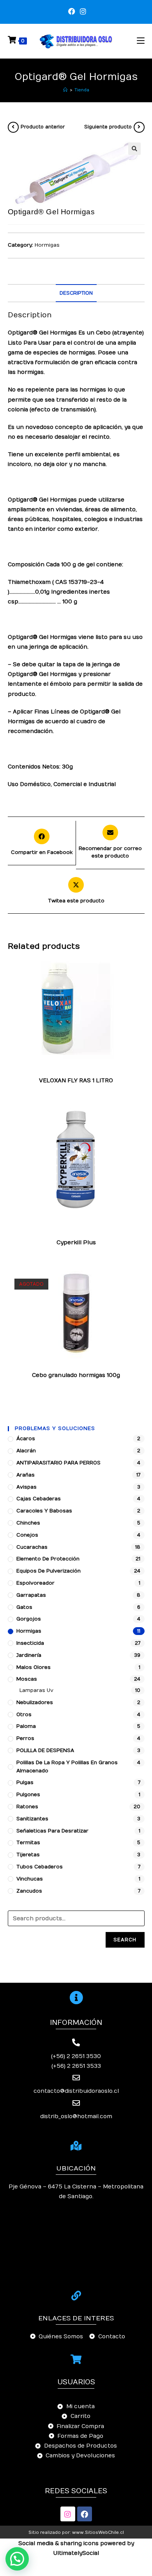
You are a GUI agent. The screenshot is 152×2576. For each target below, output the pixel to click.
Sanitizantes (32, 1819)
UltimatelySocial (76, 2553)
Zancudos (98, 1236)
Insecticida (94, 1227)
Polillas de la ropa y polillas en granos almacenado (75, 1231)
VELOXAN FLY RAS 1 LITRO (76, 1081)
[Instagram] (68, 2514)
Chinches (80, 1069)
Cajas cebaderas (39, 1499)
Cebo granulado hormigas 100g (76, 1375)
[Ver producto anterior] (13, 127)
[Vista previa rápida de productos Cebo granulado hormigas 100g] (141, 1284)
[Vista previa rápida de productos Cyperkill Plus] (141, 1122)
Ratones (27, 1807)
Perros (25, 1738)
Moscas (120, 1227)
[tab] (76, 293)
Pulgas (105, 1074)
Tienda (82, 90)
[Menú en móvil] (141, 41)
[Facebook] (85, 2514)
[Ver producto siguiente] (139, 127)
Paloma (26, 1726)
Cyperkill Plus (76, 1243)
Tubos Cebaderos (40, 1867)
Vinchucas (30, 1879)
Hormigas (47, 245)
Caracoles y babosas (44, 1511)
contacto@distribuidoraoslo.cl (76, 2091)
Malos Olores (34, 1667)
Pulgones (28, 1795)
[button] (17, 2559)
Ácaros (26, 1439)
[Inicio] (65, 90)
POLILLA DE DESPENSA (45, 1751)
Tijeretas (72, 1236)
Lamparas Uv (36, 1690)
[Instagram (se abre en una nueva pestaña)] (82, 12)
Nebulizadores (35, 1703)
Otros (24, 1715)
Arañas (35, 1069)
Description (76, 293)
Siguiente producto (108, 127)
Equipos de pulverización (49, 1571)
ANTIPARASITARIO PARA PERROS (58, 1463)
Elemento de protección (48, 1559)
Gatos (24, 1607)
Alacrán (46, 1222)
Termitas (28, 1843)
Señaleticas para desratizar (52, 1831)
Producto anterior (43, 127)
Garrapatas (53, 1074)
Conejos (27, 1535)
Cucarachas (110, 1069)
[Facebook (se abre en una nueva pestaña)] (72, 12)
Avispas (56, 1069)
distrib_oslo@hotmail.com (76, 2116)
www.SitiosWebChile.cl (98, 2532)
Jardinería (29, 1655)
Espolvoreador (35, 1583)
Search (125, 1940)
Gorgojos (29, 1619)
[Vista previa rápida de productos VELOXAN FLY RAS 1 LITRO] (141, 972)
